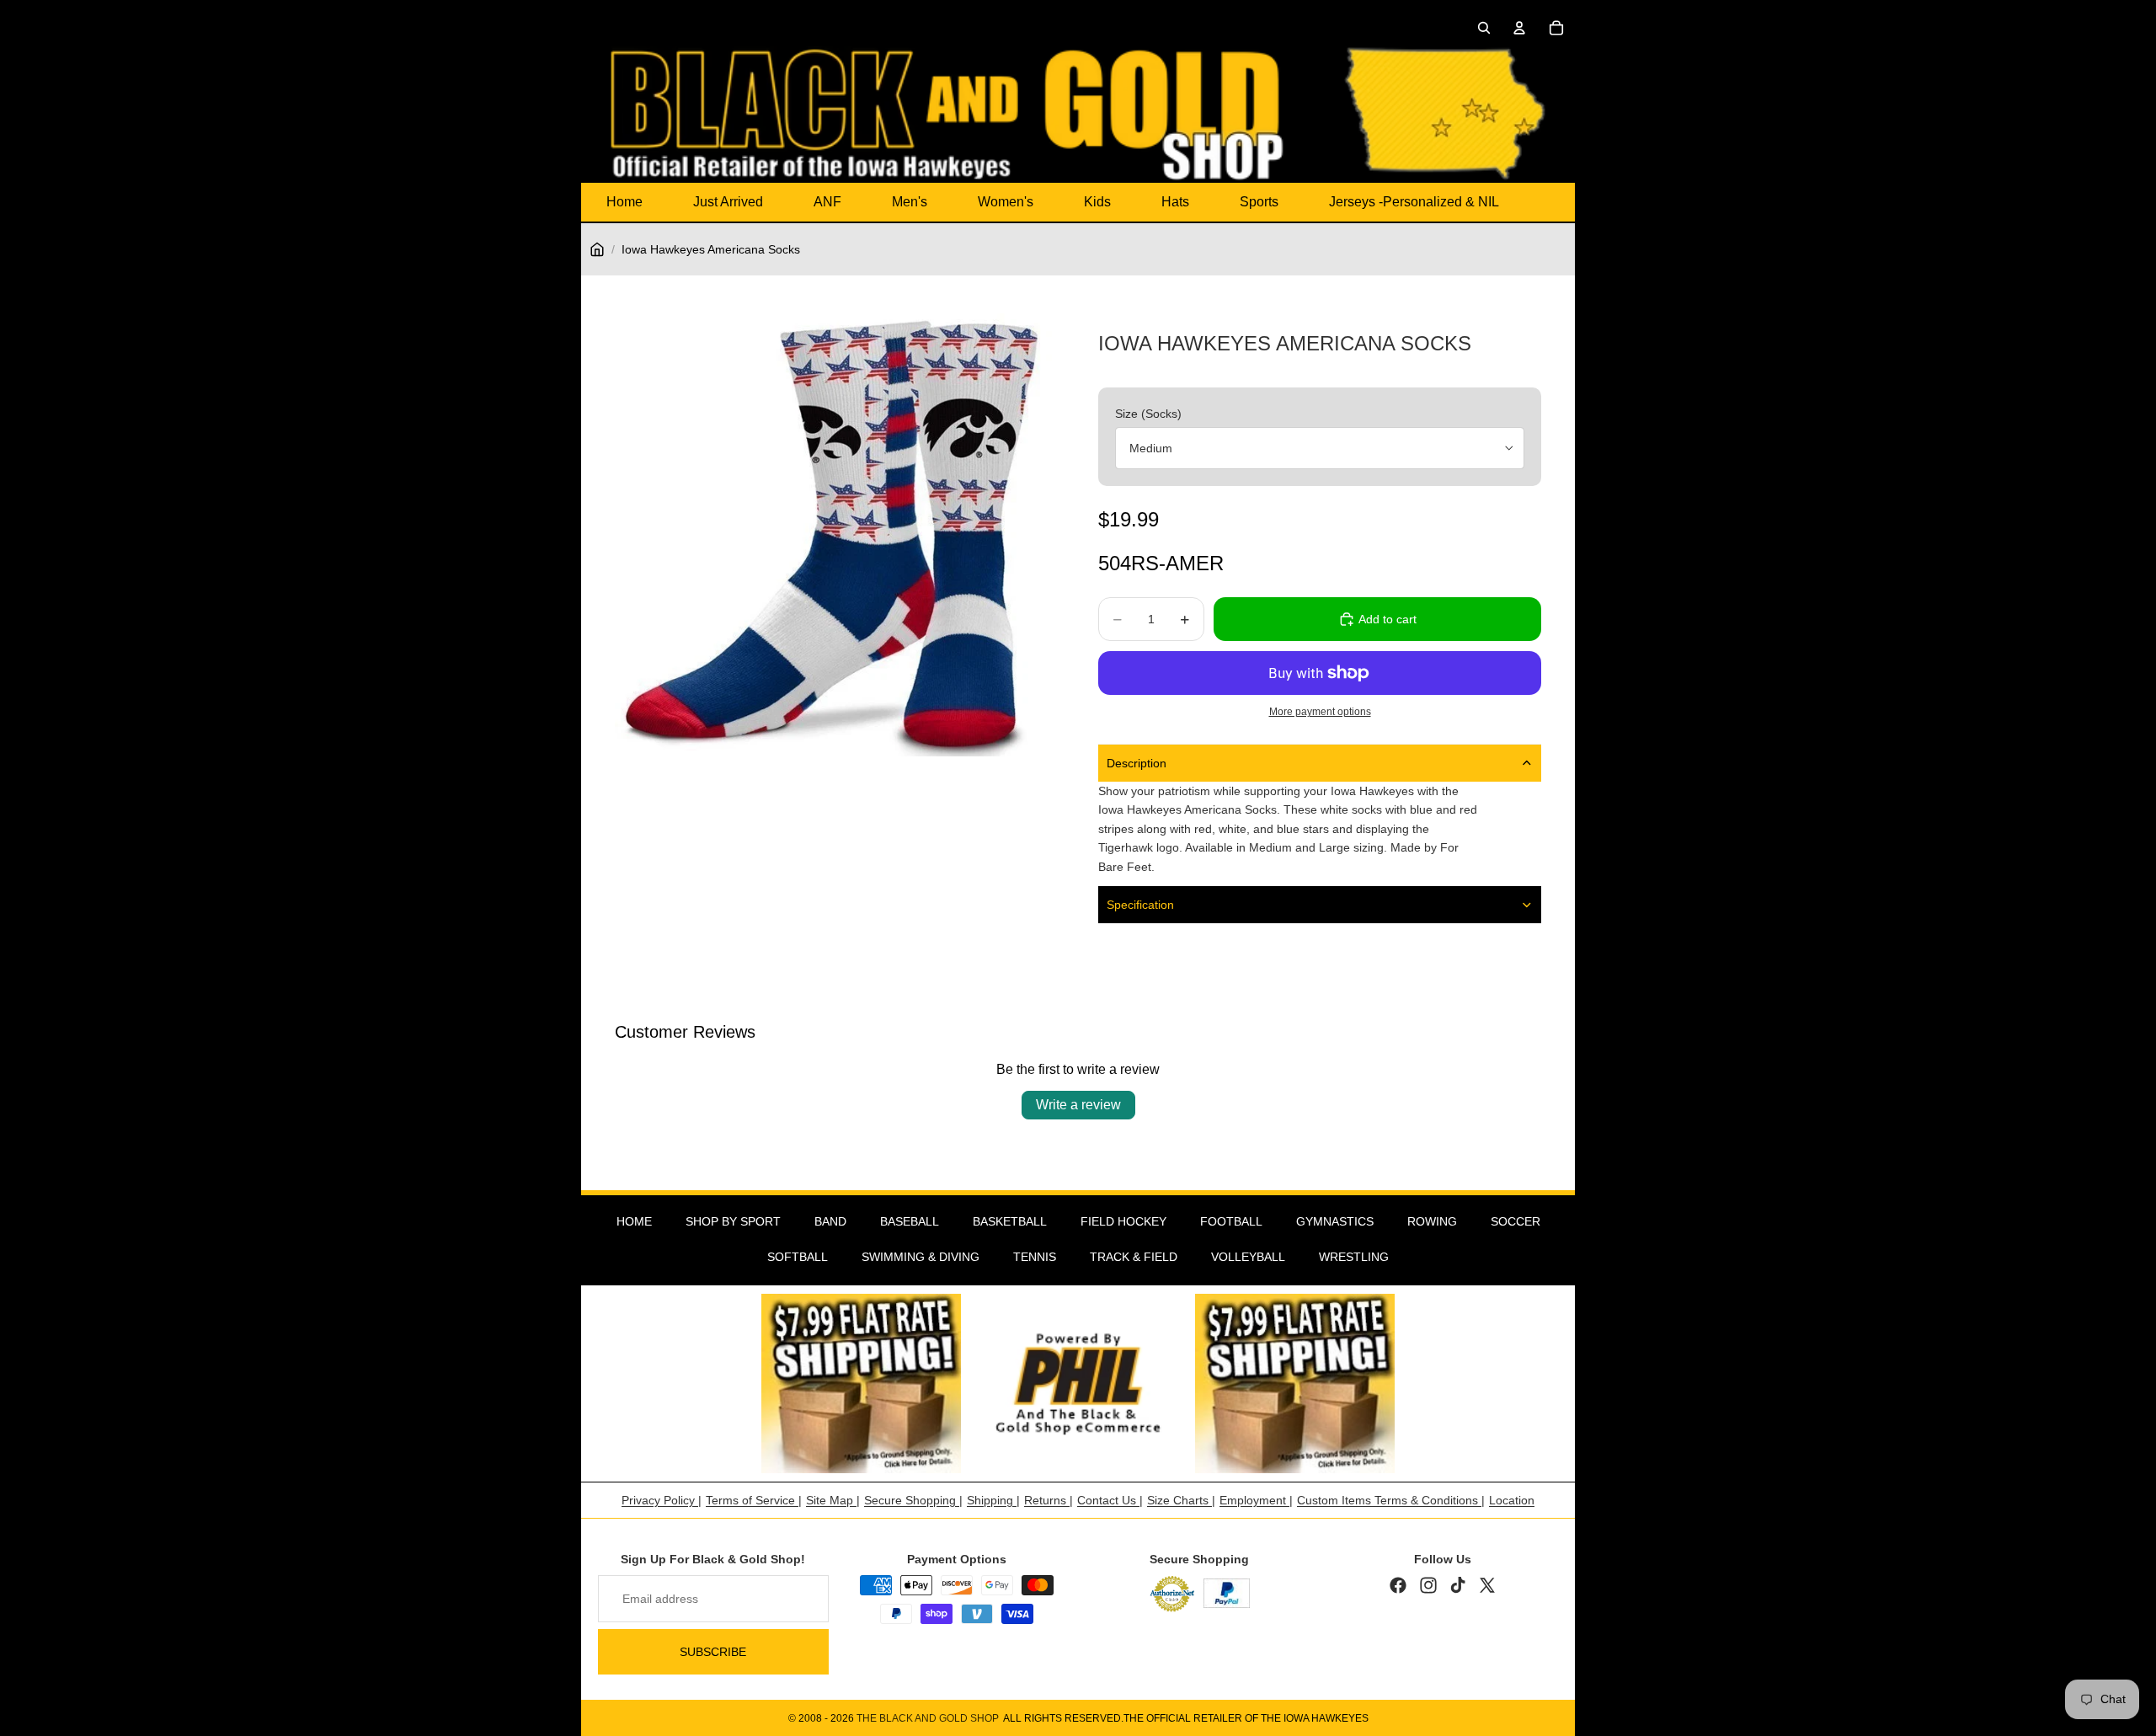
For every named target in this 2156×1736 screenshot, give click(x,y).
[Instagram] (1428, 1585)
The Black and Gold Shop (928, 1718)
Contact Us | (1110, 1500)
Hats (1175, 202)
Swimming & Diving (921, 1257)
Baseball (910, 1221)
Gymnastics (1335, 1221)
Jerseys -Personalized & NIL (1414, 202)
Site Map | (833, 1500)
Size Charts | (1181, 1500)
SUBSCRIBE (713, 1652)
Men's (910, 202)
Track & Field (1134, 1257)
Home (624, 202)
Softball (798, 1257)
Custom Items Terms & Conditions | (1391, 1500)
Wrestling (1354, 1257)
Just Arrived (728, 202)
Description (1137, 763)
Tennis (1035, 1257)
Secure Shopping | (913, 1500)
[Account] (1519, 28)
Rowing (1432, 1221)
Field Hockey (1123, 1221)
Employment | (1256, 1500)
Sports (1259, 202)
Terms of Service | (754, 1500)
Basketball (1010, 1221)
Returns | (1049, 1500)
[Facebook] (1398, 1585)
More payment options (1320, 711)
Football (1231, 1221)
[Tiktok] (1458, 1585)
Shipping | (993, 1500)
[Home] (597, 249)
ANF (827, 202)
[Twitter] (1487, 1585)
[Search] (1484, 28)
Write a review (1078, 1105)
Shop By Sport (733, 1221)
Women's (1006, 202)
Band (830, 1221)
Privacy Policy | (662, 1500)
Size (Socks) (1148, 414)
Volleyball (1248, 1257)
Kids (1097, 202)
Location (1512, 1500)
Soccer (1516, 1221)
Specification (1140, 905)
